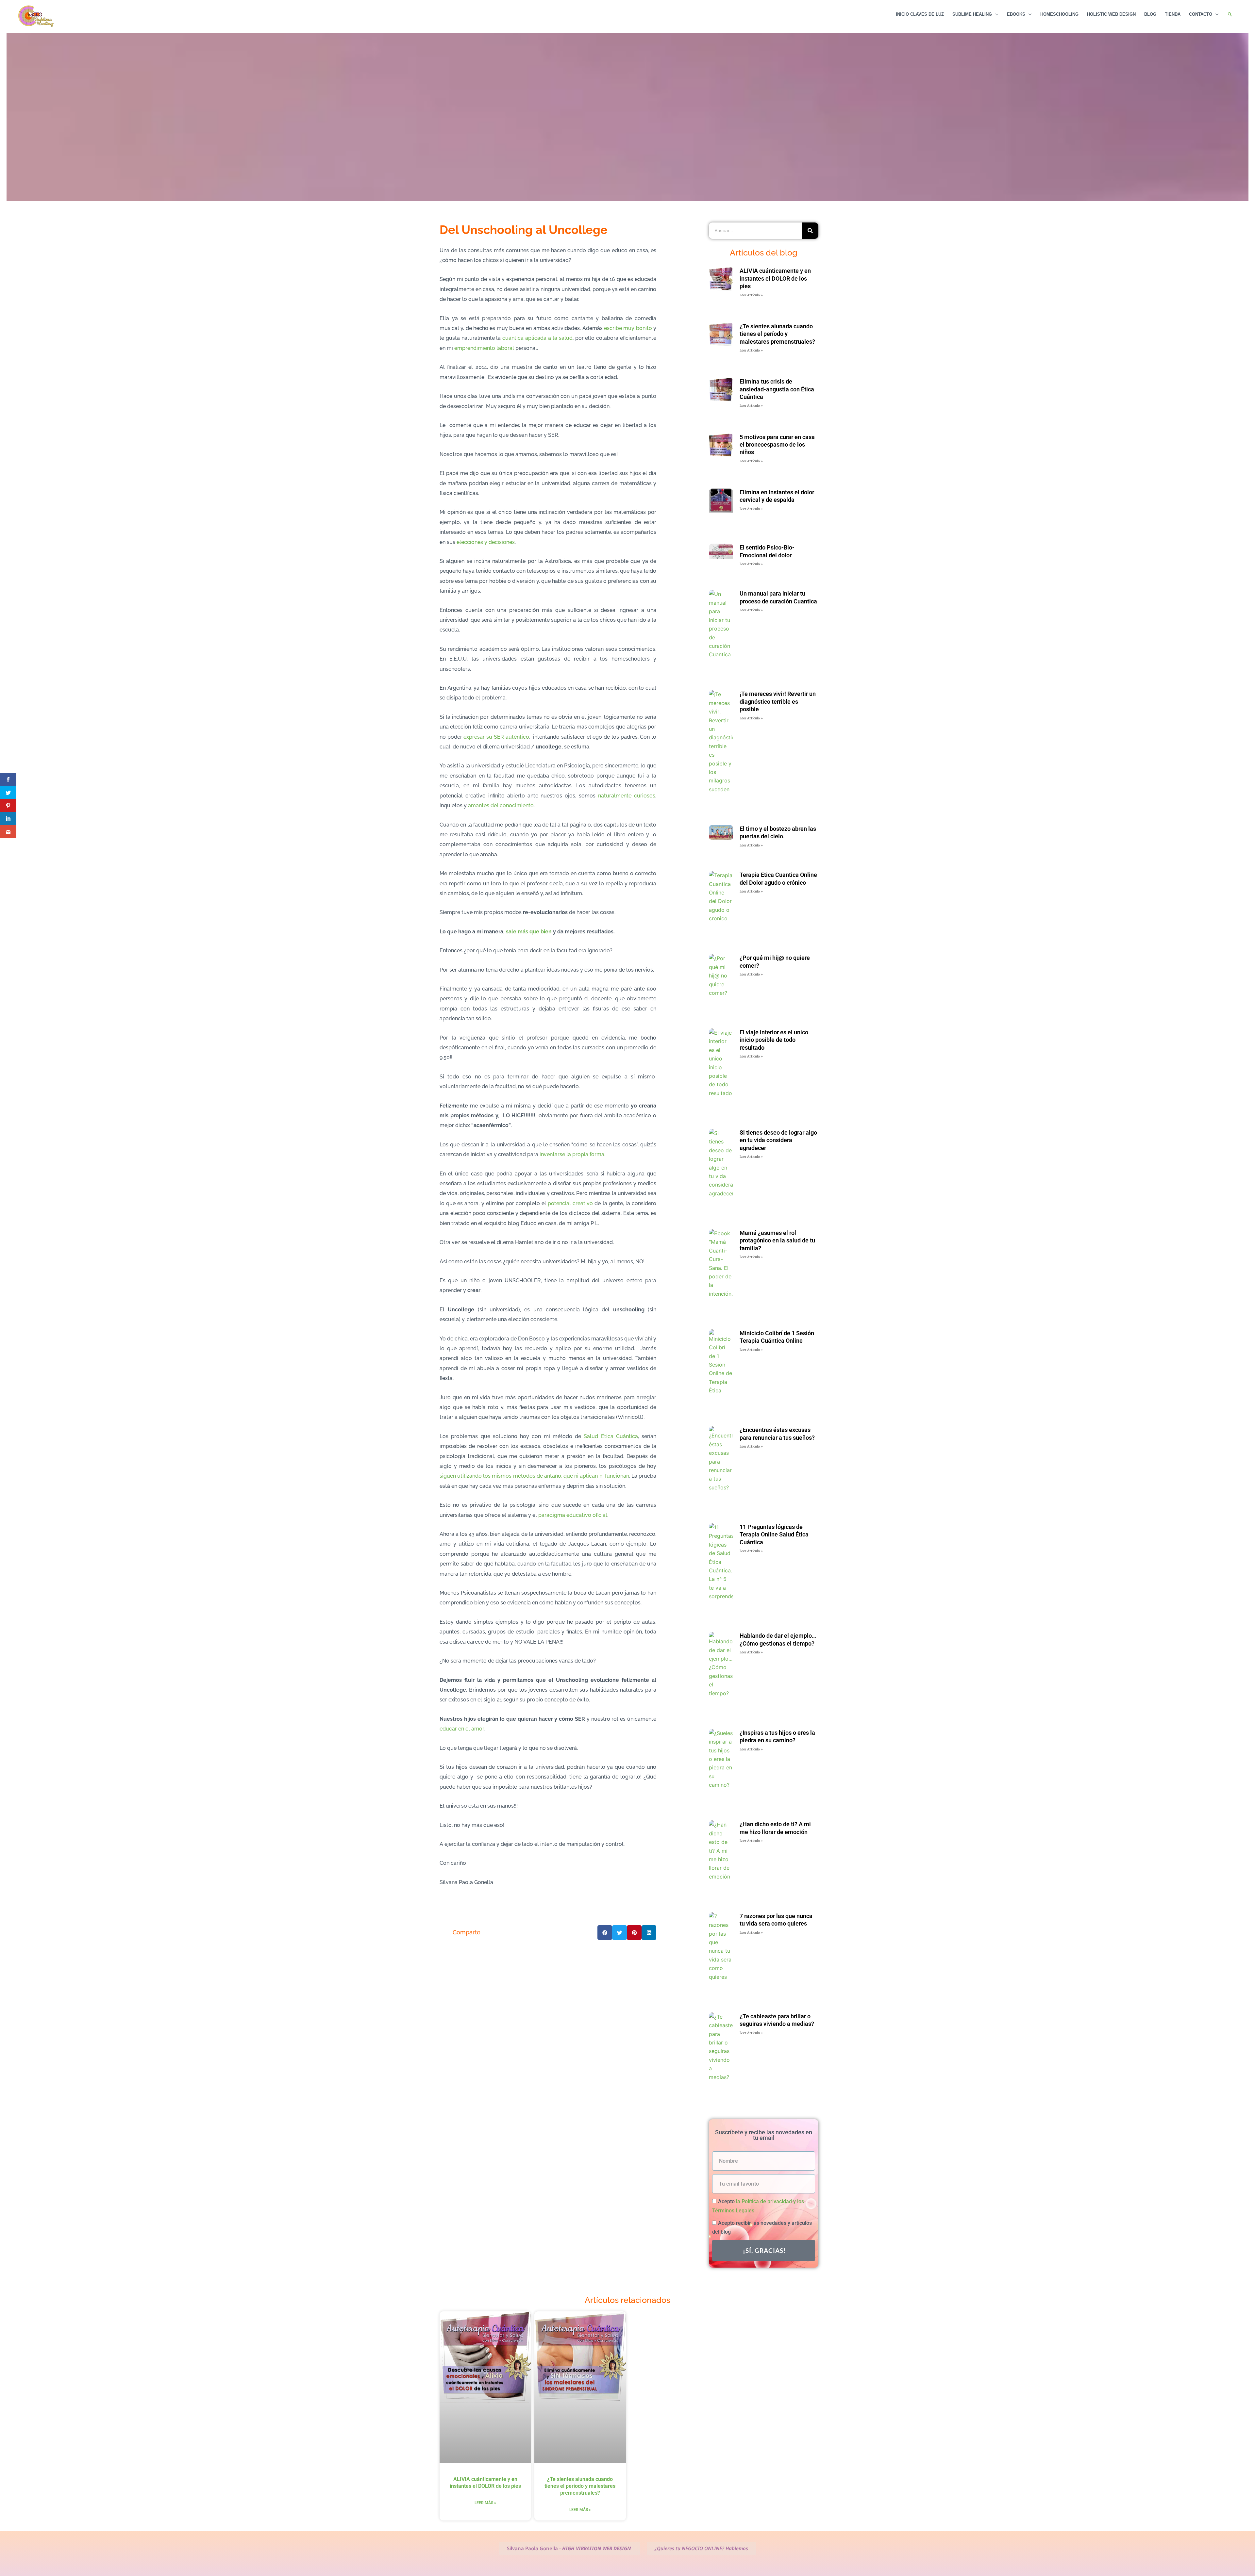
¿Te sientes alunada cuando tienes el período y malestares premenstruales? (777, 334)
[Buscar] (810, 231)
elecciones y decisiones (486, 542)
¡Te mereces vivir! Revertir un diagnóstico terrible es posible (778, 701)
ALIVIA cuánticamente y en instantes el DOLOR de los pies (775, 278)
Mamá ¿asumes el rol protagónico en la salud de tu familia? (777, 1240)
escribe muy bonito (628, 328)
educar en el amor (462, 1729)
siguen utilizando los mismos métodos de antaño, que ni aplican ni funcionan (534, 1476)
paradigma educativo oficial (573, 1515)
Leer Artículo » (751, 295)
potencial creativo (570, 1203)
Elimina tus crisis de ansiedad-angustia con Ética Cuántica (777, 389)
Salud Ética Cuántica (611, 1436)
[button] (1230, 15)
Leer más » (485, 2503)
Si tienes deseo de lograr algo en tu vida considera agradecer (778, 1140)
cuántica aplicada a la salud (537, 338)
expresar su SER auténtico (496, 737)
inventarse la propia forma (572, 1154)
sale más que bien (529, 932)
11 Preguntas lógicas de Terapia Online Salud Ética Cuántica (774, 1534)
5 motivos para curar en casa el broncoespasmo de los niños (777, 445)
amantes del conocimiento (501, 805)
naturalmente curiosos (627, 796)
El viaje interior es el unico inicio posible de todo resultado (774, 1040)
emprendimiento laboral (484, 348)
